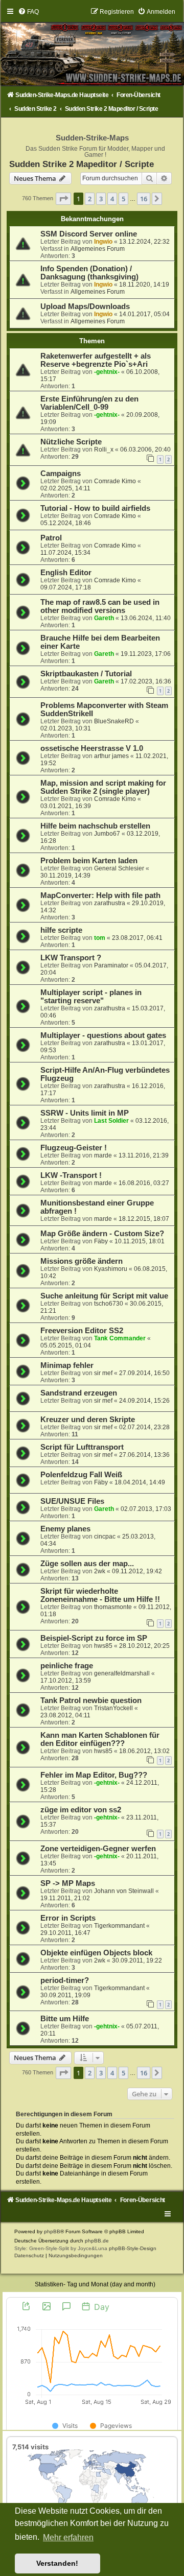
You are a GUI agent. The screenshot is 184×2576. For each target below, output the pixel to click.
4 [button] (112, 199)
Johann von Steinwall (124, 1891)
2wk (100, 1571)
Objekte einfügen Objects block (96, 1953)
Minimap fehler (67, 1365)
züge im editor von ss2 (81, 1810)
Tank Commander (120, 1338)
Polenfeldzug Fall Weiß (81, 1475)
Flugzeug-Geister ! (74, 1148)
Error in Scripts (68, 1918)
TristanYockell (113, 1708)
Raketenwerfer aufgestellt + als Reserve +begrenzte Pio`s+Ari (96, 360)
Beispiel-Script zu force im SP (94, 1638)
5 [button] (123, 199)
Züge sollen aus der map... (87, 1564)
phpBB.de (97, 2241)
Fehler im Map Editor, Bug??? (94, 1775)
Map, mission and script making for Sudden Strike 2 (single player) (103, 787)
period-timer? (65, 1980)
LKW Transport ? (71, 958)
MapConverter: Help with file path (100, 895)
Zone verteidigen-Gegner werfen (98, 1849)
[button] (63, 199)
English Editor (66, 573)
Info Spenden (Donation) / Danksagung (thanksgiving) (89, 273)
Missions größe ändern (82, 1261)
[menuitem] (28, 12)
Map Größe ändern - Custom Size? (102, 1234)
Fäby (101, 1241)
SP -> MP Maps (68, 1883)
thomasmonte (113, 1607)
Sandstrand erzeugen (79, 1393)
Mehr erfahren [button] (68, 2537)
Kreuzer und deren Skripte (88, 1420)
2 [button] (90, 199)
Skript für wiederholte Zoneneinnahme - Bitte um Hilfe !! (100, 1595)
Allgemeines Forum (98, 249)
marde (103, 1155)
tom (100, 938)
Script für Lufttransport (82, 1447)
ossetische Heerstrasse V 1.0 (92, 748)
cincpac (105, 1537)
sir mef (103, 1373)
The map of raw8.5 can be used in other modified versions (100, 606)
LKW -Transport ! (71, 1175)
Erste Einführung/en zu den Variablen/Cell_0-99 (89, 403)
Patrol (51, 538)
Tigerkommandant (119, 1926)
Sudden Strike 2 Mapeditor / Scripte (82, 164)
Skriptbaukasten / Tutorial (86, 674)
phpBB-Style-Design (133, 2248)
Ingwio (103, 242)
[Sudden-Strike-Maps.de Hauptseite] (92, 47)
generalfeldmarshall (122, 1673)
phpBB (52, 2231)
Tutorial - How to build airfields (95, 508)
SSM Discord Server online (89, 234)
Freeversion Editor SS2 (82, 1331)
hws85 (103, 1646)
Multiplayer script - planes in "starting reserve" (91, 997)
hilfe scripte (61, 930)
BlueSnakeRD (114, 721)
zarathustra (110, 903)
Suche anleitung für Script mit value (104, 1296)
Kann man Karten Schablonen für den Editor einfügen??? (100, 1739)
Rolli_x (104, 450)
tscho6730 (109, 1304)
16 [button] (144, 199)
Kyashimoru (111, 1269)
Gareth (104, 618)
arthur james (111, 756)
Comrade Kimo (115, 481)
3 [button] (101, 199)
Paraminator (111, 965)
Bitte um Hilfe (65, 2019)
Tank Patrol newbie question (91, 1700)
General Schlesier (119, 868)
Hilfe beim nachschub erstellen (95, 826)
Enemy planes (65, 1529)
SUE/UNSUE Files (72, 1501)
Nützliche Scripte (71, 442)
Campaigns (61, 474)
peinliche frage (67, 1666)
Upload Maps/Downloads (85, 306)
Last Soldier (111, 1121)
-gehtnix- (107, 372)
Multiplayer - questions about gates (103, 1035)
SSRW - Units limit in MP (85, 1113)
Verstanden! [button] (57, 2563)
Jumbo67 (107, 834)
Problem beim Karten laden (89, 861)
